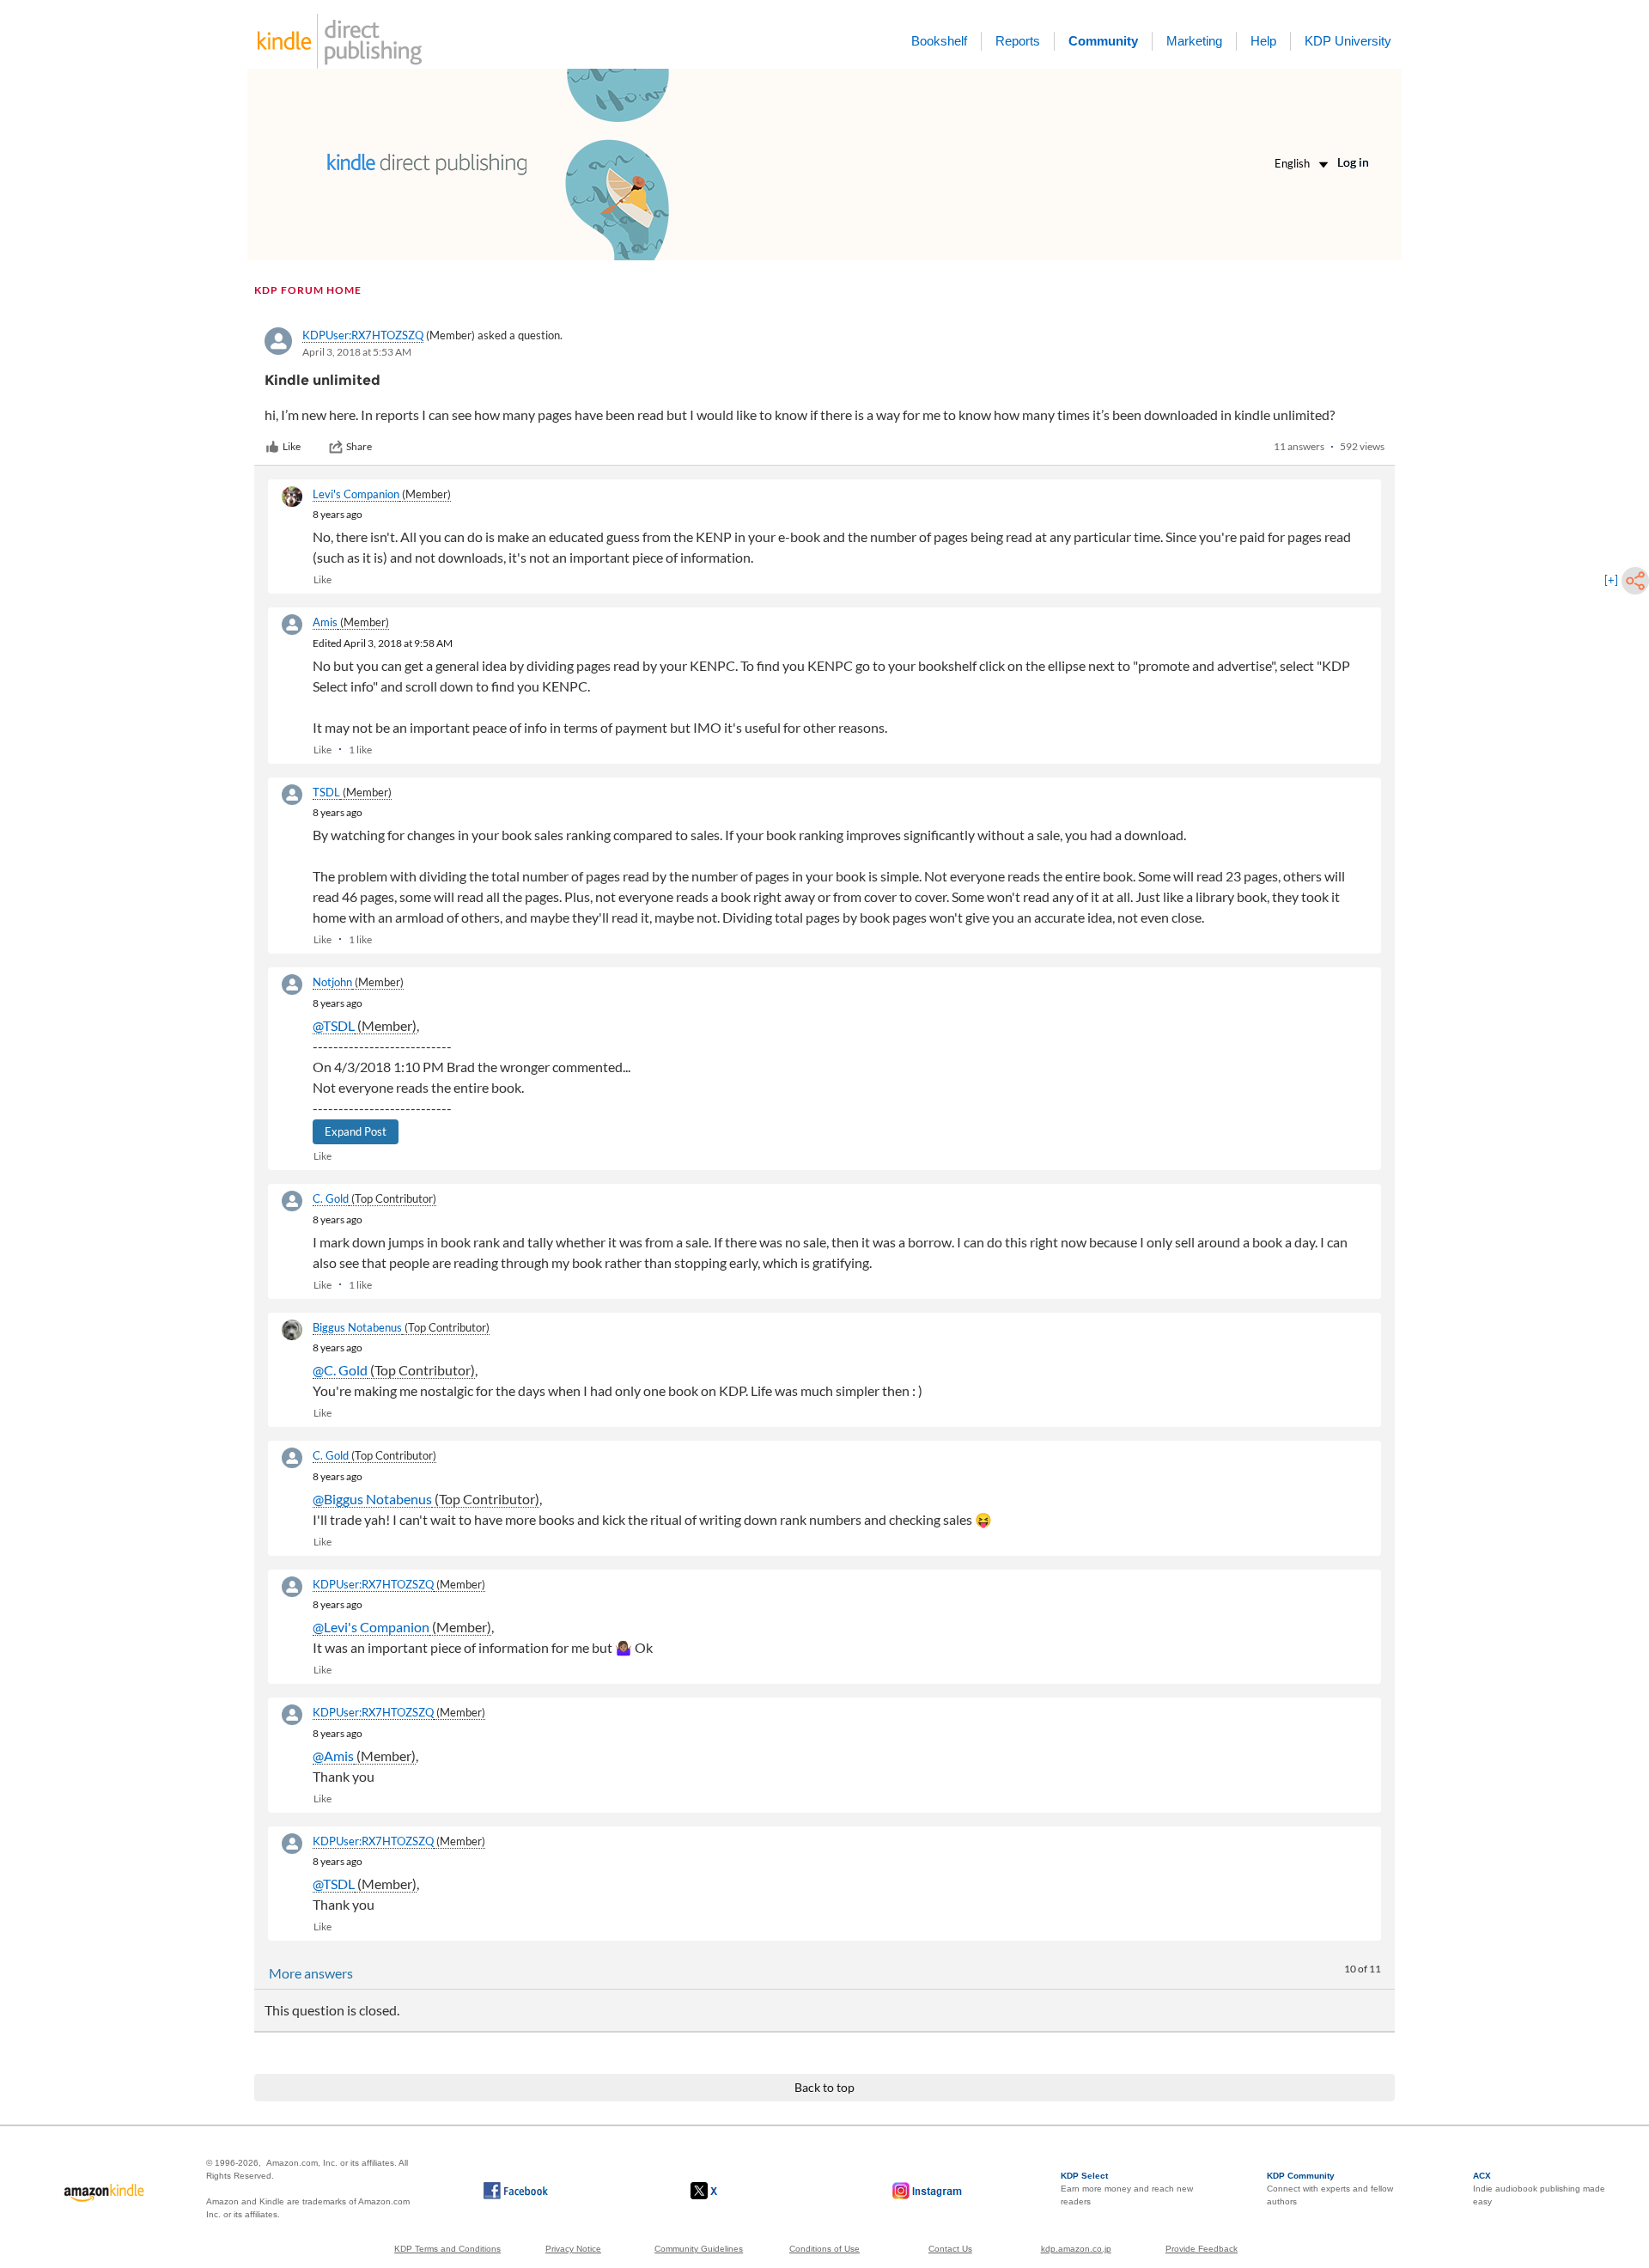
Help (1263, 41)
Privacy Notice (573, 2249)
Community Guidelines (699, 2249)
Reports (1018, 41)
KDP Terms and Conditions (447, 2249)
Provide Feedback (1202, 2249)
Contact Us (950, 2249)
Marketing (1194, 41)
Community (1103, 41)
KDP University (1348, 41)
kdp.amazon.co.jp (1076, 2249)
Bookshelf (939, 41)
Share (359, 446)
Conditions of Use (824, 2249)
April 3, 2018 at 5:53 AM (357, 352)
